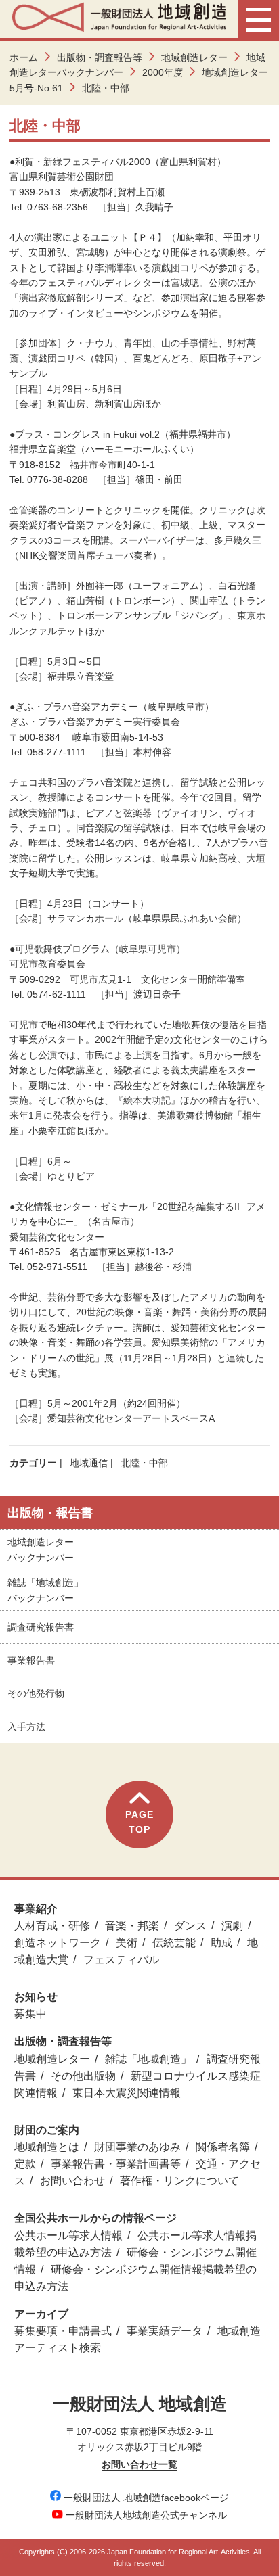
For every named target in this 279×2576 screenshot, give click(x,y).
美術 (127, 1943)
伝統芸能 (174, 1943)
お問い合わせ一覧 (139, 2464)
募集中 (30, 2014)
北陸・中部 (144, 1463)
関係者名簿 (223, 2147)
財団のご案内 (47, 2130)
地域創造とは (47, 2147)
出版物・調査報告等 (100, 57)
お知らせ (36, 1997)
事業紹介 (36, 1909)
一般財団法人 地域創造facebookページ (146, 2498)
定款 (25, 2164)
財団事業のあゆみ (137, 2147)
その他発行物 (36, 1693)
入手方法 (26, 1727)
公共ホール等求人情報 (68, 2235)
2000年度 (163, 72)
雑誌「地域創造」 (148, 2059)
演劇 (232, 1926)
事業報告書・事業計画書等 (116, 2164)
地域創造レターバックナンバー (41, 1549)
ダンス (190, 1926)
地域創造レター (194, 57)
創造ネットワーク (58, 1943)
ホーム (24, 57)
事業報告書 (31, 1660)
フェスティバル (121, 1960)
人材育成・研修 (52, 1926)
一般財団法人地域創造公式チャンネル (146, 2515)
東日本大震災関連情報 (127, 2093)
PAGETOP (139, 1822)
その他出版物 (83, 2076)
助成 (221, 1943)
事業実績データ (165, 2331)
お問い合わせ (72, 2181)
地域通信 (89, 1463)
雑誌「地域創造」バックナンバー (45, 1590)
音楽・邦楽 (132, 1926)
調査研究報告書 (41, 1627)
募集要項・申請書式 (63, 2331)
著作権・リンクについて (179, 2181)
